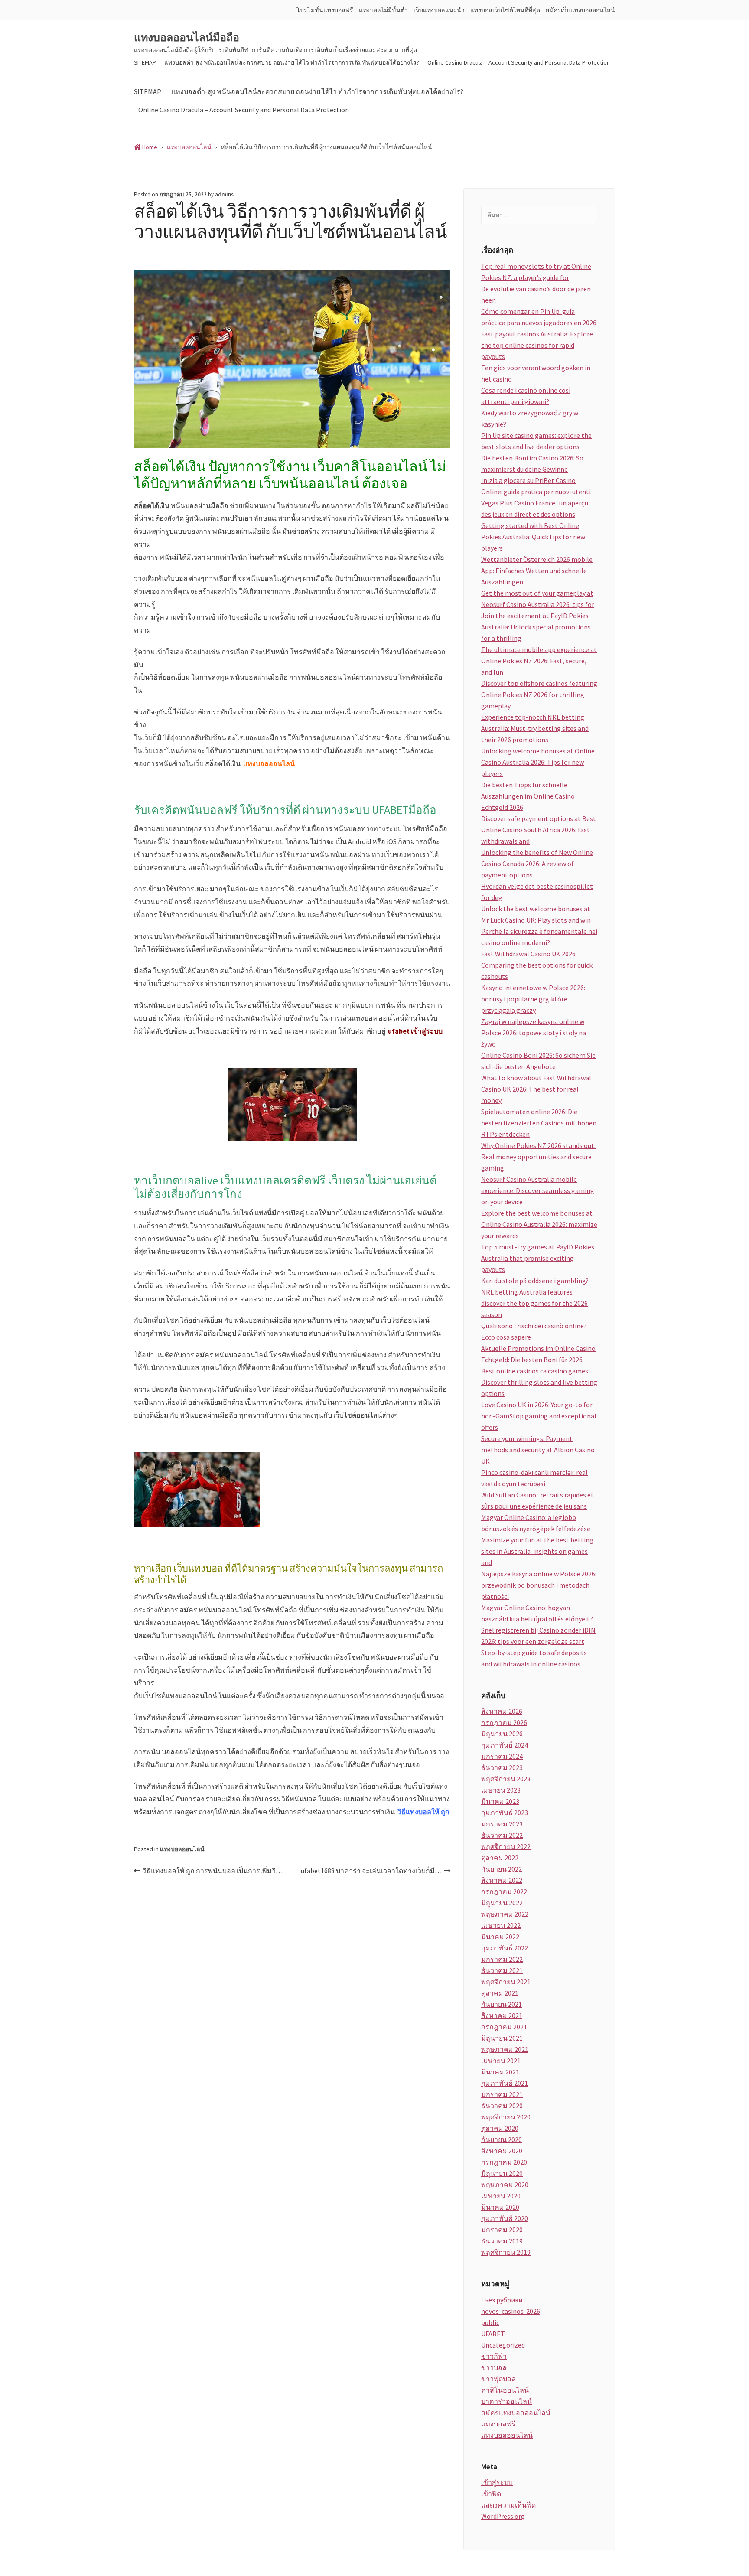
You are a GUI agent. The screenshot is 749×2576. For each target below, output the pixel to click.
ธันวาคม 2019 (502, 2241)
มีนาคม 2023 (500, 1801)
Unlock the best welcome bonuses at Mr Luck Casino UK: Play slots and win (536, 914)
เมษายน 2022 (501, 1925)
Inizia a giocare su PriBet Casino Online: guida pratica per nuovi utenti (536, 486)
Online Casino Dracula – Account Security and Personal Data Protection (519, 62)
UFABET (493, 2334)
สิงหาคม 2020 (502, 2151)
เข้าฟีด (491, 2494)
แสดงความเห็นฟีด (508, 2505)
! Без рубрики (502, 2300)
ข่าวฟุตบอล (498, 2379)
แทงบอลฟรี (498, 2424)
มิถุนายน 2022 (502, 1903)
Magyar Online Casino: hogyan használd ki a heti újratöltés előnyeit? (537, 1613)
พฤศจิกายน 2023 (506, 1779)
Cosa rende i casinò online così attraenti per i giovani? (526, 396)
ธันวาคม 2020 (502, 2106)
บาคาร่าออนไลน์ (506, 2401)
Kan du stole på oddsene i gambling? (535, 1281)
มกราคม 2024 (502, 1756)
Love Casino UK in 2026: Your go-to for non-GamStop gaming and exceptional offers (539, 1416)
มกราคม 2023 (502, 1824)
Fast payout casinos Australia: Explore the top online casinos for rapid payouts (537, 345)
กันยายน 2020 (502, 2139)
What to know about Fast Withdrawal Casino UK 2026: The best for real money (536, 1089)
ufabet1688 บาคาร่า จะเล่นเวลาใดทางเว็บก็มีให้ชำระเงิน (376, 1871)
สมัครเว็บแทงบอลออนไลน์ (580, 10)
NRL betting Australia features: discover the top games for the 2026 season (534, 1303)
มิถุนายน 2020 (502, 2173)
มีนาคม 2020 (500, 2207)
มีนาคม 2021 (500, 2072)
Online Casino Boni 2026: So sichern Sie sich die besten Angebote (538, 1061)
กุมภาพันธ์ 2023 (505, 1813)
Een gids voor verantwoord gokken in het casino (536, 373)
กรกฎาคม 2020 (504, 2162)
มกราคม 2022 (502, 1959)
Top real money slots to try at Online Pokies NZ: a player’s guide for (536, 272)
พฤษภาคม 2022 (505, 1914)
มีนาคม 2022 (500, 1937)
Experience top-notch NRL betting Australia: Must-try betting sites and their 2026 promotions (535, 728)
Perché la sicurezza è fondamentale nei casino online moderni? (539, 937)
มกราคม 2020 (502, 2230)
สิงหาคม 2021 (502, 2015)
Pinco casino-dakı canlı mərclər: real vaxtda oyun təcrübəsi (534, 1478)
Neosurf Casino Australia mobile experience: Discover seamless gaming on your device (538, 1190)
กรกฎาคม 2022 (504, 1891)
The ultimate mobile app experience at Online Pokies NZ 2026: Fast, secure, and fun (539, 661)
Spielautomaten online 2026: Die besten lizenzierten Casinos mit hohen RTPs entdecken (539, 1123)
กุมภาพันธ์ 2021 (505, 2083)
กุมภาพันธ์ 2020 (505, 2218)
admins (224, 194)
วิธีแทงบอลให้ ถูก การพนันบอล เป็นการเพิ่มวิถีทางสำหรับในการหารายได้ (217, 1871)
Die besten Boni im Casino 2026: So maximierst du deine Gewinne (532, 463)
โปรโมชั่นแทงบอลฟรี (325, 10)
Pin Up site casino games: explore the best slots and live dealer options (536, 441)
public (490, 2322)
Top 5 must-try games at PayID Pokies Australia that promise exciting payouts (538, 1258)
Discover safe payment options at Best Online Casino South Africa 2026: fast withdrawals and (539, 830)
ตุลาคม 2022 (500, 1858)
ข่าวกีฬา (494, 2356)
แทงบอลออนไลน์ (182, 1849)
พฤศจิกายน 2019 (506, 2252)
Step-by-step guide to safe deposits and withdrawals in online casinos (534, 1658)
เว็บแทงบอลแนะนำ (439, 10)
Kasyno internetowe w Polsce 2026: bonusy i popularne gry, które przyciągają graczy (533, 999)
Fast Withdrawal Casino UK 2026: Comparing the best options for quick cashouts (537, 965)
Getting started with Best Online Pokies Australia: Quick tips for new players (533, 537)
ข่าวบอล (494, 2367)
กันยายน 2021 (502, 2004)
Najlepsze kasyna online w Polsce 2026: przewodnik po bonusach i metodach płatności (539, 1585)
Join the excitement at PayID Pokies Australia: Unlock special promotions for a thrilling (536, 627)
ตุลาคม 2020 (500, 2128)
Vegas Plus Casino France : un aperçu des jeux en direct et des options (535, 509)
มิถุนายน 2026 (502, 1734)
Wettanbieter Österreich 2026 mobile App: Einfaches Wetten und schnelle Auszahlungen (537, 571)
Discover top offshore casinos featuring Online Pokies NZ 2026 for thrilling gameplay (539, 695)
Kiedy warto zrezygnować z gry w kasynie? (530, 418)
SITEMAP (145, 62)
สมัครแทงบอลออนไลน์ (516, 2413)
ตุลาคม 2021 (500, 1993)
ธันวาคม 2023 (502, 1767)
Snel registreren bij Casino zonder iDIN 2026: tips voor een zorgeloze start (538, 1636)
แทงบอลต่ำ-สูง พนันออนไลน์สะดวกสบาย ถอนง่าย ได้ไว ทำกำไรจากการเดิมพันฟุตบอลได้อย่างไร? (292, 62)
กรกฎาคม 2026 (504, 1722)
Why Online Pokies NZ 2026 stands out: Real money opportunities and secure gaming (538, 1157)
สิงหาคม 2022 (502, 1880)
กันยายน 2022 (502, 1869)
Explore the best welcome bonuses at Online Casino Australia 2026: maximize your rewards (539, 1224)
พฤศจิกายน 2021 (506, 1982)
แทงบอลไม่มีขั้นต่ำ (383, 10)
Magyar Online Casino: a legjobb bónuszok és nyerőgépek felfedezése (536, 1523)
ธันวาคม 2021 (502, 1970)
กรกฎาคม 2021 (504, 2027)
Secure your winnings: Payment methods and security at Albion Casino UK (538, 1450)
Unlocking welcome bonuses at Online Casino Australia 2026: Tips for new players (538, 762)
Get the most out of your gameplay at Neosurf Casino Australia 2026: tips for (538, 599)
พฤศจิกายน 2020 (506, 2117)
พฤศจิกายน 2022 (506, 1846)
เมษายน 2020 (501, 2196)
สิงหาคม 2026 (502, 1711)
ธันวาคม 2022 (502, 1835)
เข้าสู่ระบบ (497, 2482)
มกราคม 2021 (502, 2094)
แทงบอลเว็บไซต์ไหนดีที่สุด (505, 10)
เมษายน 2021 (501, 2061)
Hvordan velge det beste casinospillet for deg (537, 892)
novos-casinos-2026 (511, 2311)
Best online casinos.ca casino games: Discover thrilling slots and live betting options (539, 1382)
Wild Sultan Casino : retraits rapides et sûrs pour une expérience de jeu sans (537, 1500)
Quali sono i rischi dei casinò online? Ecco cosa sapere (534, 1331)
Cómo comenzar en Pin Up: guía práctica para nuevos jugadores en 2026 (539, 317)
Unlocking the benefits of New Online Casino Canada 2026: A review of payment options (537, 864)
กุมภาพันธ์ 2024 (505, 1745)
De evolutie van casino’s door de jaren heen (536, 294)
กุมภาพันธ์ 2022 (505, 1948)
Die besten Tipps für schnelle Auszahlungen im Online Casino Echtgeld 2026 (528, 796)
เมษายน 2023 (501, 1790)
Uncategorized (503, 2345)
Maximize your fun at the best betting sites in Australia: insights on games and (537, 1551)
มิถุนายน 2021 (502, 2038)
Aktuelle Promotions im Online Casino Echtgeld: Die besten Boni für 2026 (538, 1354)
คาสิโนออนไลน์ (505, 2390)
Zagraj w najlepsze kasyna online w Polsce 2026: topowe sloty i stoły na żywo (534, 1033)
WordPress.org (503, 2516)
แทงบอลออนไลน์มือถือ (187, 38)
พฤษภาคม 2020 (505, 2185)
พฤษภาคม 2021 (505, 2049)
